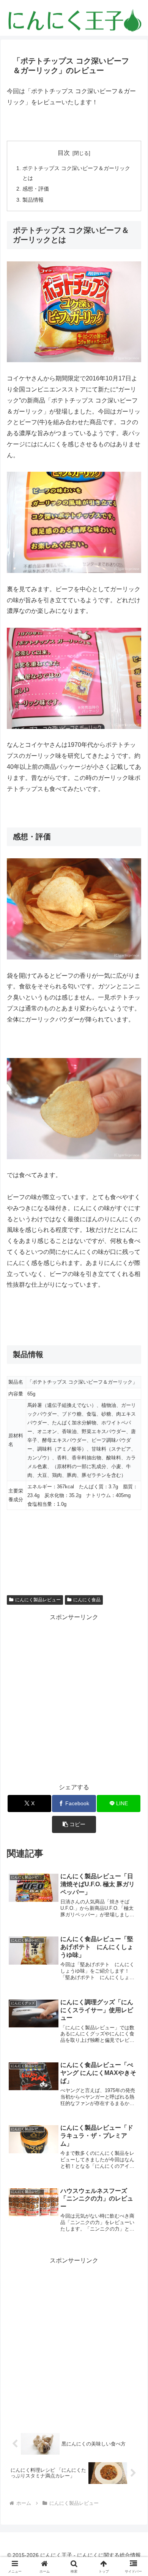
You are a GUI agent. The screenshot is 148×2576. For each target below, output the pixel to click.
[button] (74, 1824)
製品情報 (33, 200)
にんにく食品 (87, 1600)
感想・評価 (36, 189)
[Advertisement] (74, 1697)
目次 (64, 153)
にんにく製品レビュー (38, 1600)
